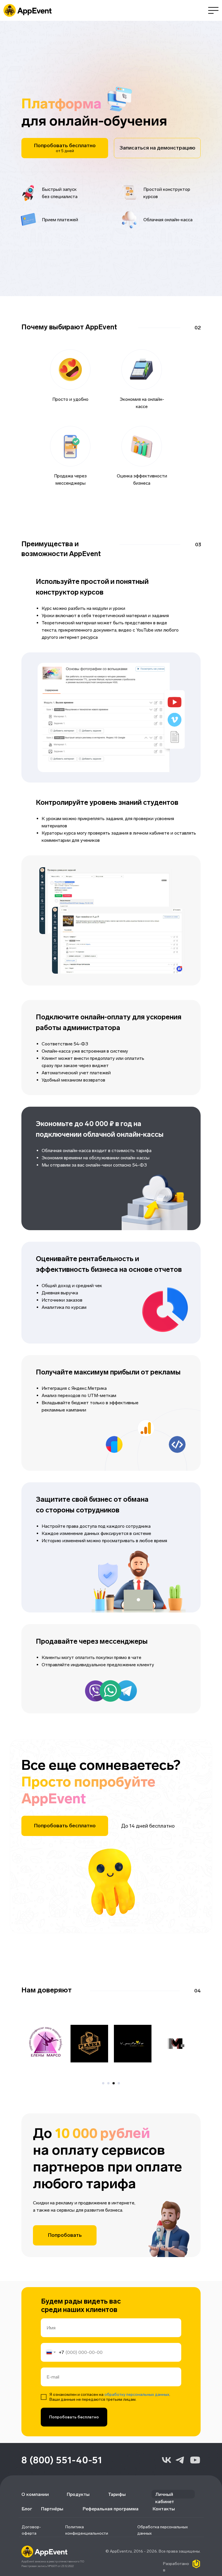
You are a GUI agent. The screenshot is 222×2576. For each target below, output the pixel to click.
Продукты (78, 2476)
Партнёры (52, 2490)
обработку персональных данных (137, 2376)
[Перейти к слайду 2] (108, 2064)
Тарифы (117, 2476)
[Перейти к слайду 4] (119, 2064)
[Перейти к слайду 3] (114, 2064)
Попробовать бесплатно (74, 2398)
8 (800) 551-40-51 (62, 2441)
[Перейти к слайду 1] (103, 2064)
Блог (27, 2490)
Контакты (164, 2490)
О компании (35, 2476)
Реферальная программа (111, 2490)
